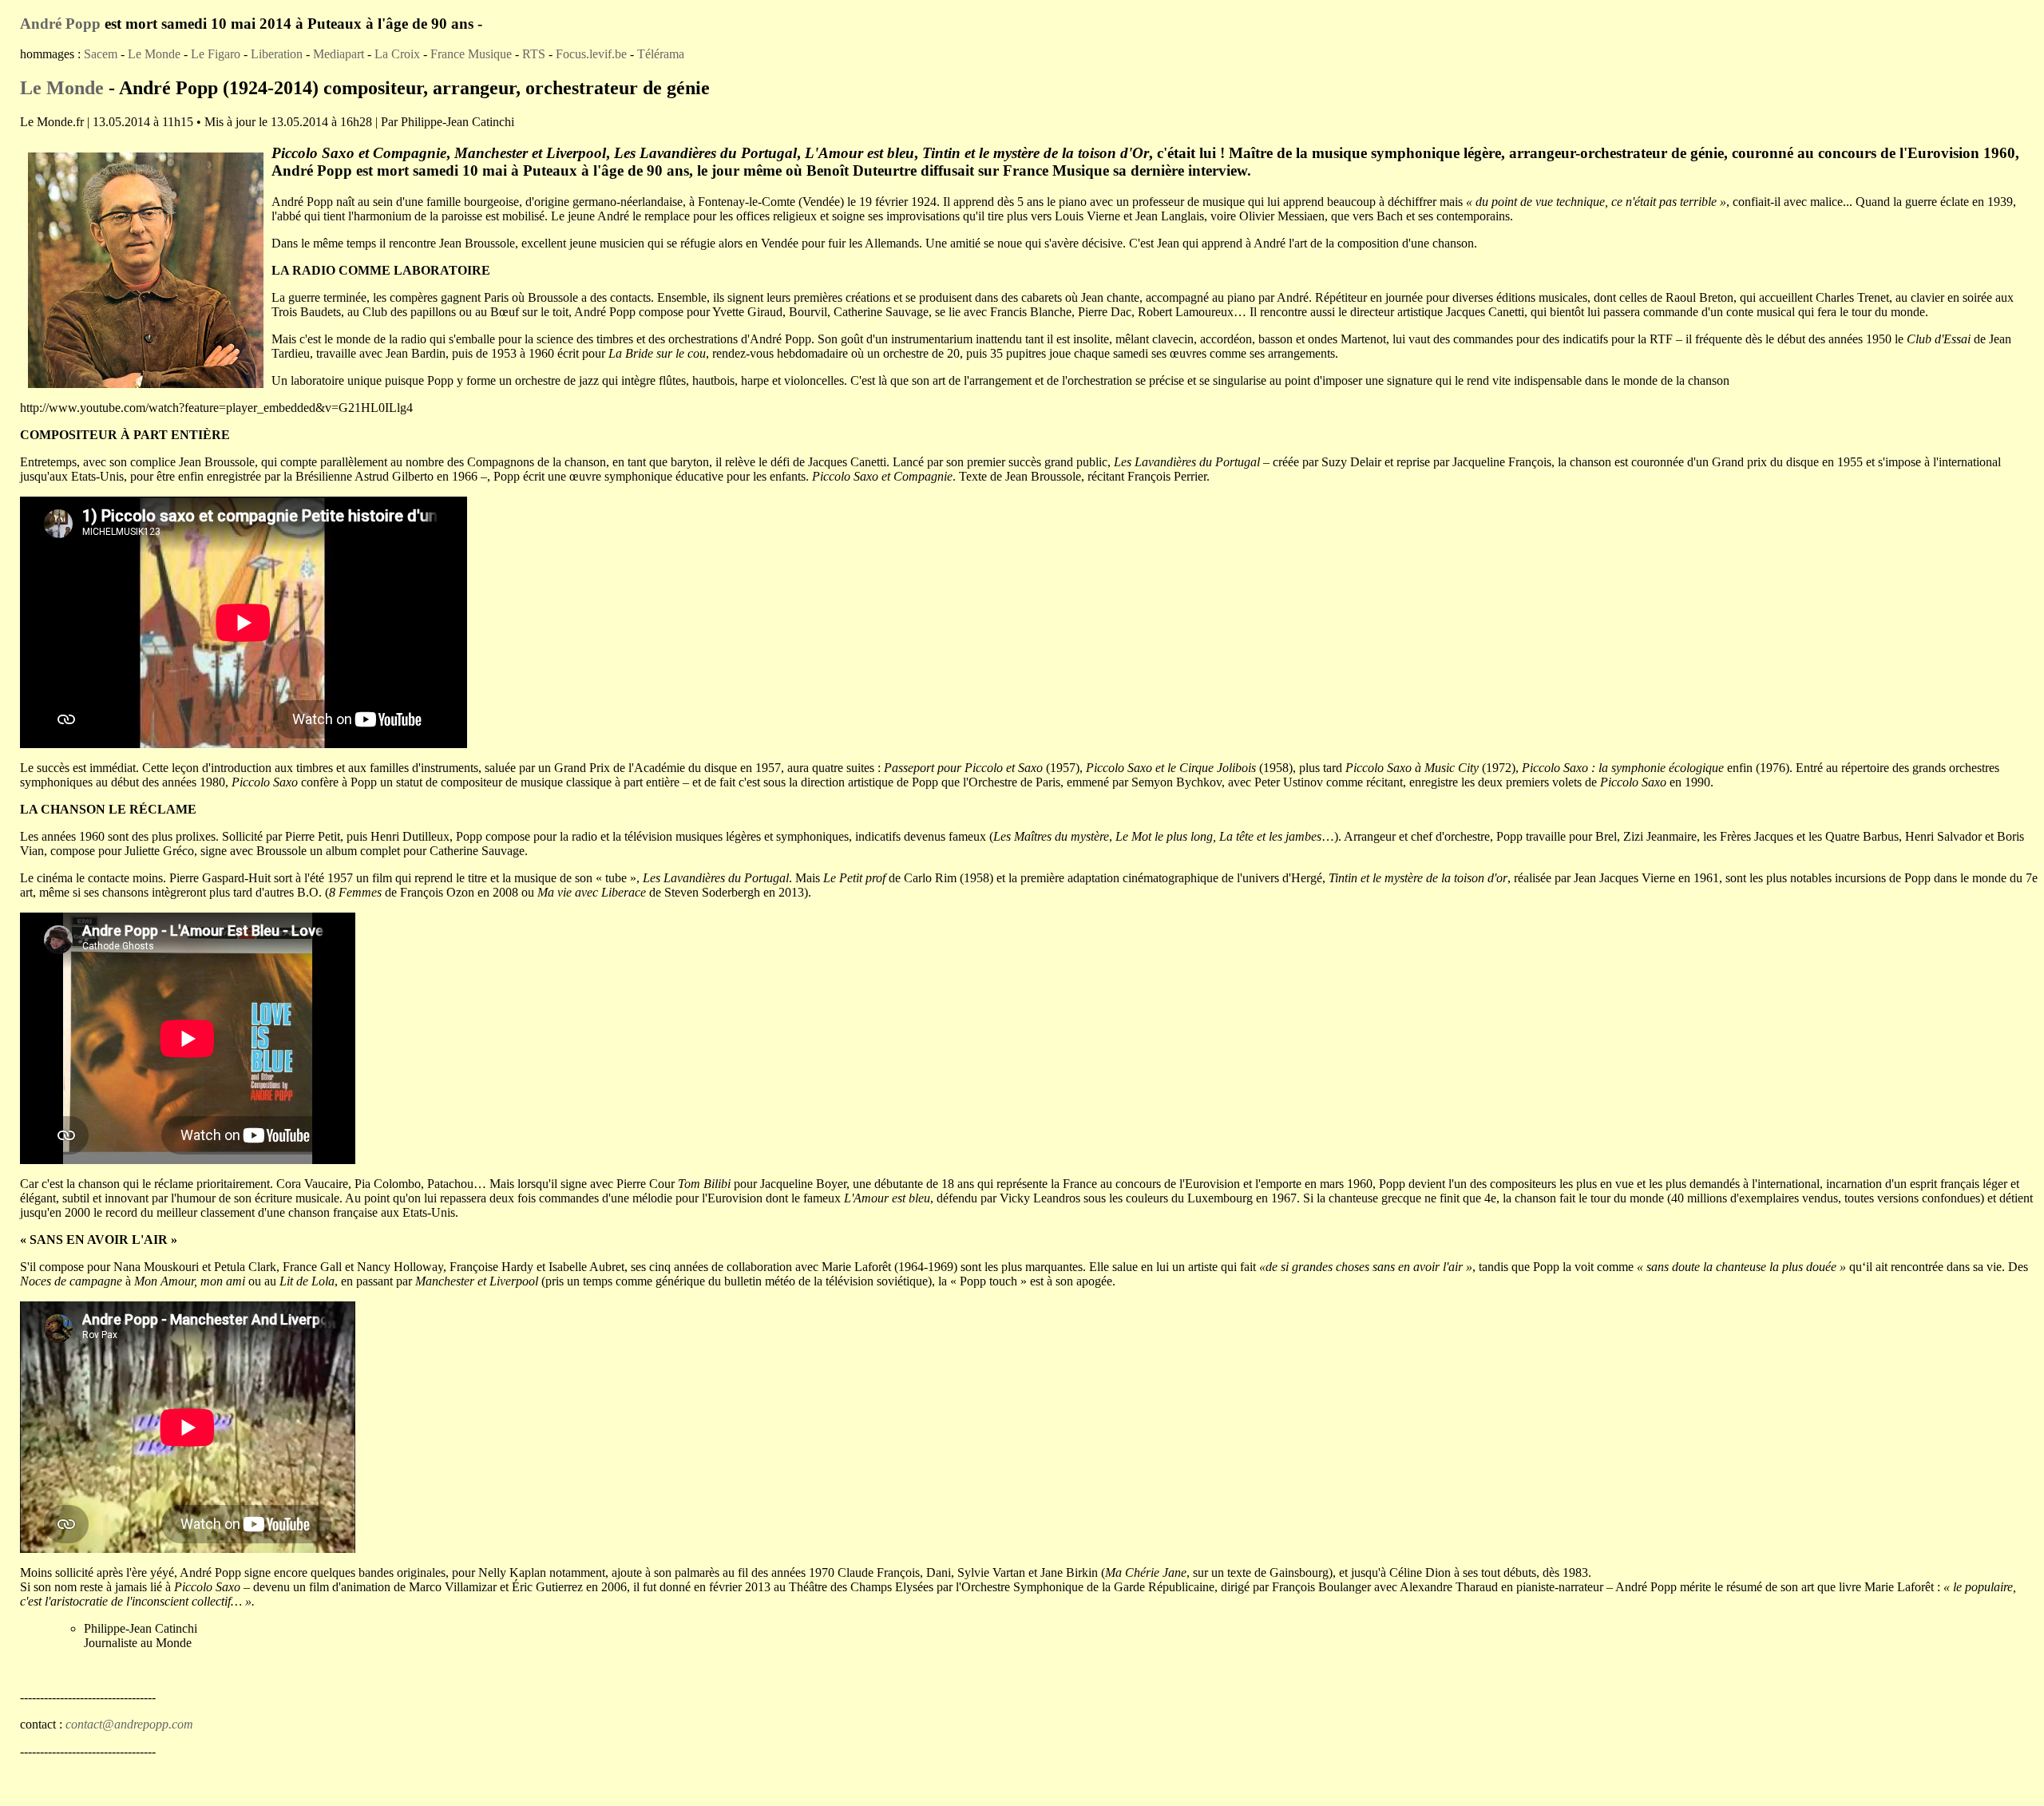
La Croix (397, 54)
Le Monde (154, 54)
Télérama (659, 54)
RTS (534, 54)
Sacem (101, 54)
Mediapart (339, 54)
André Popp (60, 24)
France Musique (471, 54)
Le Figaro (216, 54)
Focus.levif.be (591, 54)
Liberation (277, 54)
